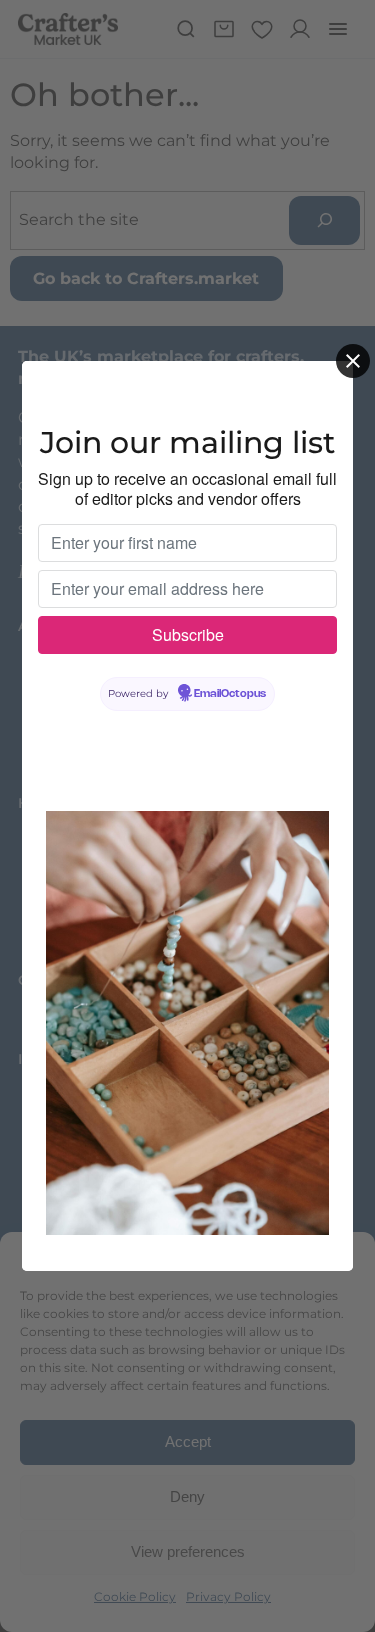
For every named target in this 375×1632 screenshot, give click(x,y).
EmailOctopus (230, 694)
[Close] (353, 361)
